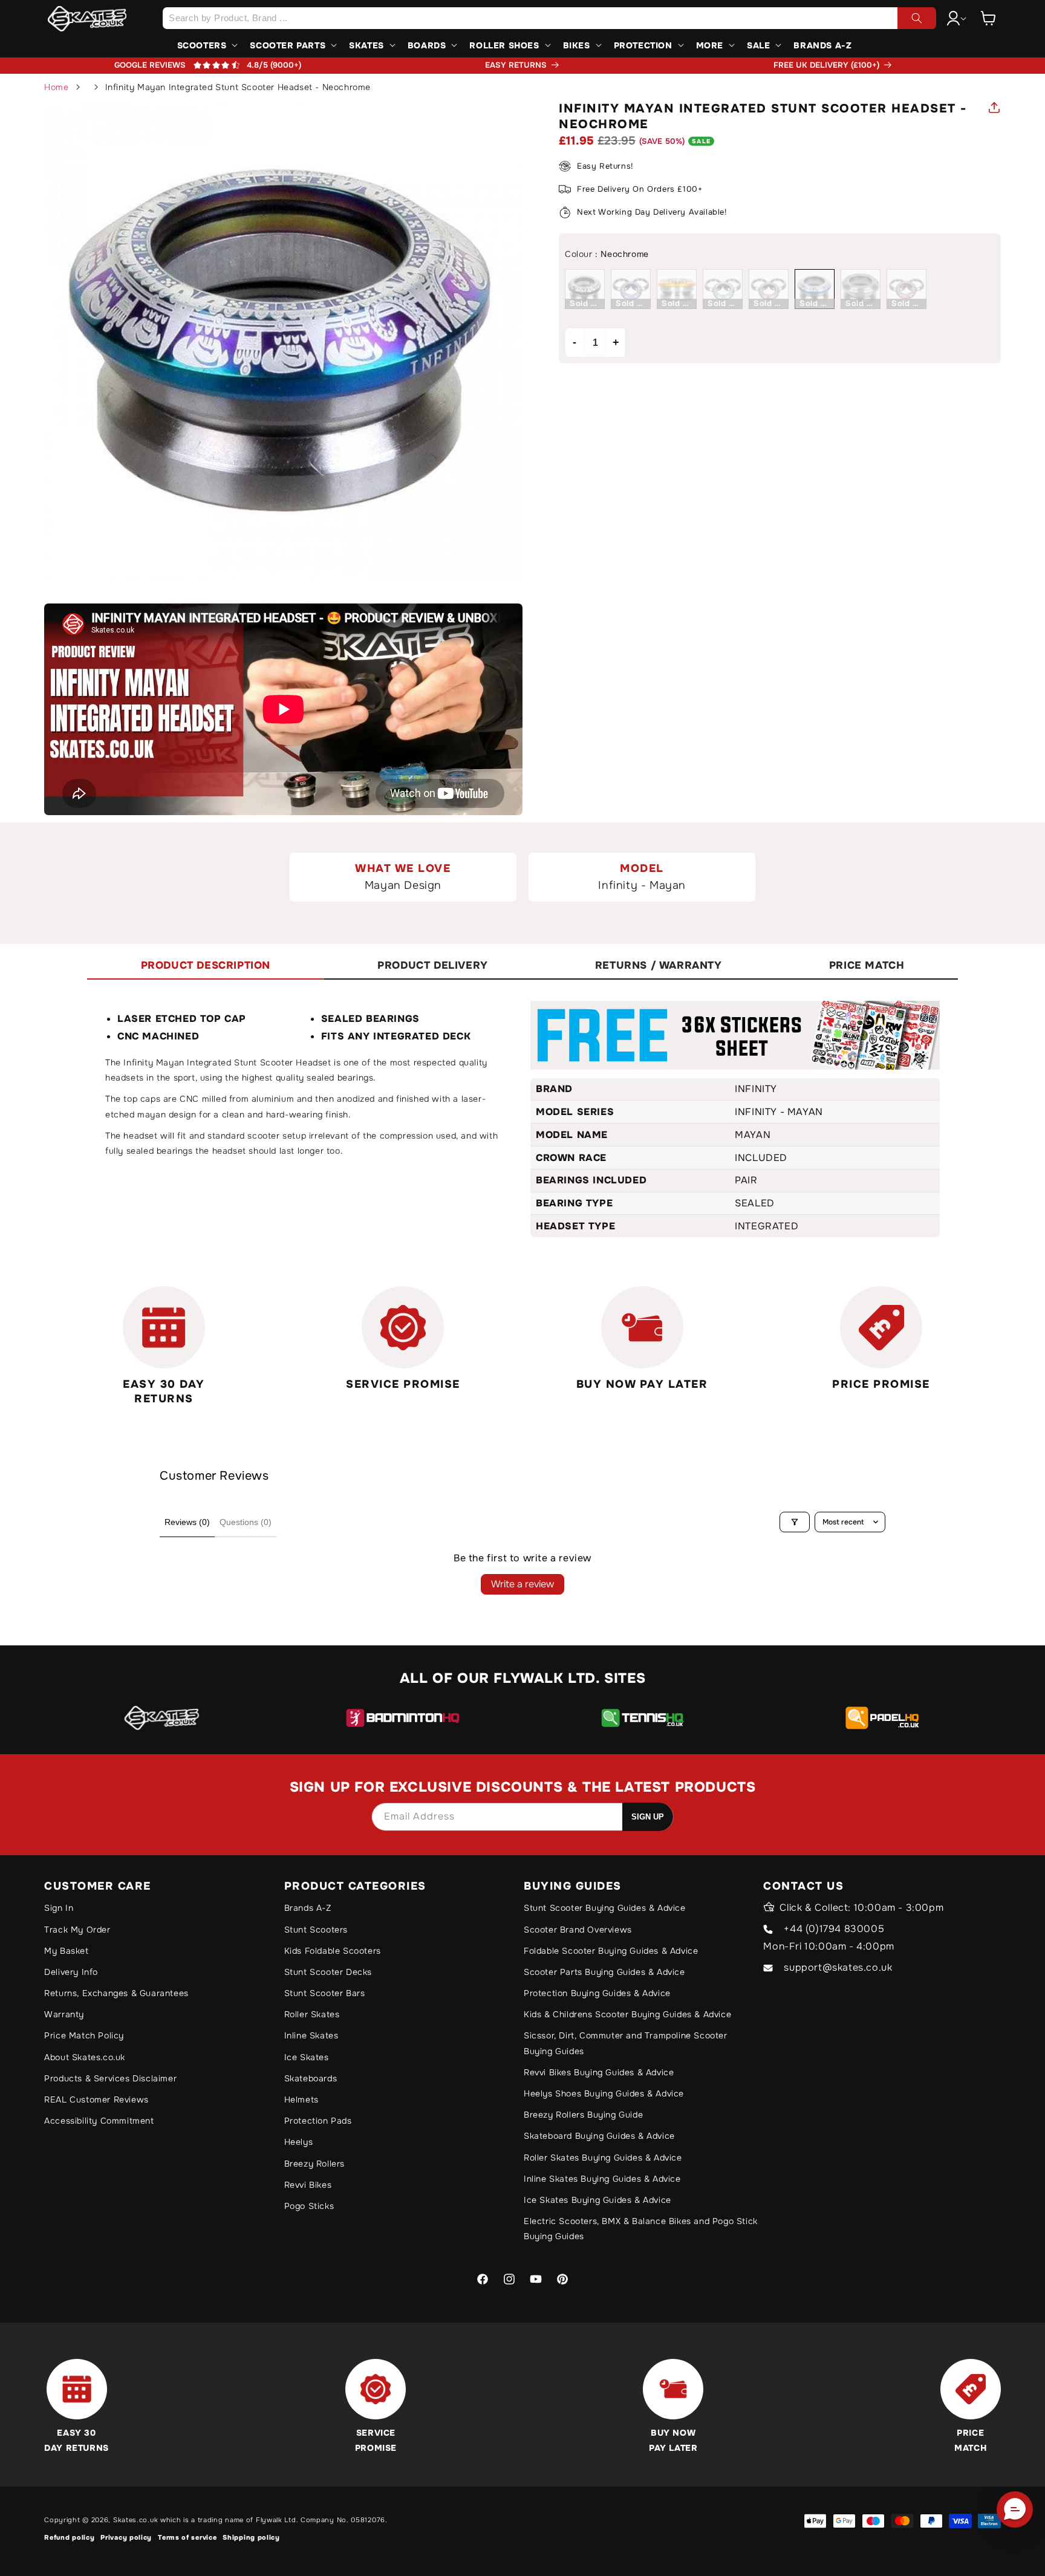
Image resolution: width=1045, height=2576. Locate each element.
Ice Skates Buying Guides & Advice (597, 2200)
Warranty (64, 2014)
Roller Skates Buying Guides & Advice (603, 2158)
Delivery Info (71, 1972)
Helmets (301, 2100)
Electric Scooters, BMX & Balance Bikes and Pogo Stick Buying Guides (641, 2229)
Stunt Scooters (316, 1930)
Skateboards (311, 2078)
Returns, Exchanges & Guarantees (116, 1993)
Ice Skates (307, 2057)
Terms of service (187, 2537)
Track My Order (77, 1930)
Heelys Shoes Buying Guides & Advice (604, 2093)
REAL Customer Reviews (96, 2100)
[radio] (585, 289)
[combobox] (549, 18)
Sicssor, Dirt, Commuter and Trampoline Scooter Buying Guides (626, 2043)
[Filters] (795, 1522)
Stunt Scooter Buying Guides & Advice (605, 1908)
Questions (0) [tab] (246, 1522)
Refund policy (69, 2537)
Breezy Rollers (314, 2164)
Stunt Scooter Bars (325, 1993)
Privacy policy (126, 2537)
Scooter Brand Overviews (578, 1930)
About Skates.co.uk (85, 2057)
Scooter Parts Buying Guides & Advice (604, 1972)
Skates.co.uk (135, 2520)
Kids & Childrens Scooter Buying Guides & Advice (627, 2014)
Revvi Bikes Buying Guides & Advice (599, 2072)
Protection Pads (318, 2121)
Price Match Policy (84, 2035)
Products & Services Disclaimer (110, 2078)
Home (56, 87)
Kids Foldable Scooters (333, 1951)
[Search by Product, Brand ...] (917, 18)
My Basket (66, 1951)
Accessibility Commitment (99, 2121)
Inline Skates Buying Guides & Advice (602, 2179)
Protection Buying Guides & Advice (597, 1993)
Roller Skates (312, 2014)
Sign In (59, 1908)
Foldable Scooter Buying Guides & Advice (611, 1951)
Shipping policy (251, 2537)
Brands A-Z (308, 1908)
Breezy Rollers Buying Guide (583, 2115)
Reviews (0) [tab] (187, 1522)
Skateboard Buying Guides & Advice (599, 2136)
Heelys (299, 2142)
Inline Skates (311, 2035)
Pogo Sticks (309, 2206)
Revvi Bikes (308, 2185)
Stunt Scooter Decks (328, 1972)
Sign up (648, 1817)
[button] (988, 18)
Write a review (522, 1584)
